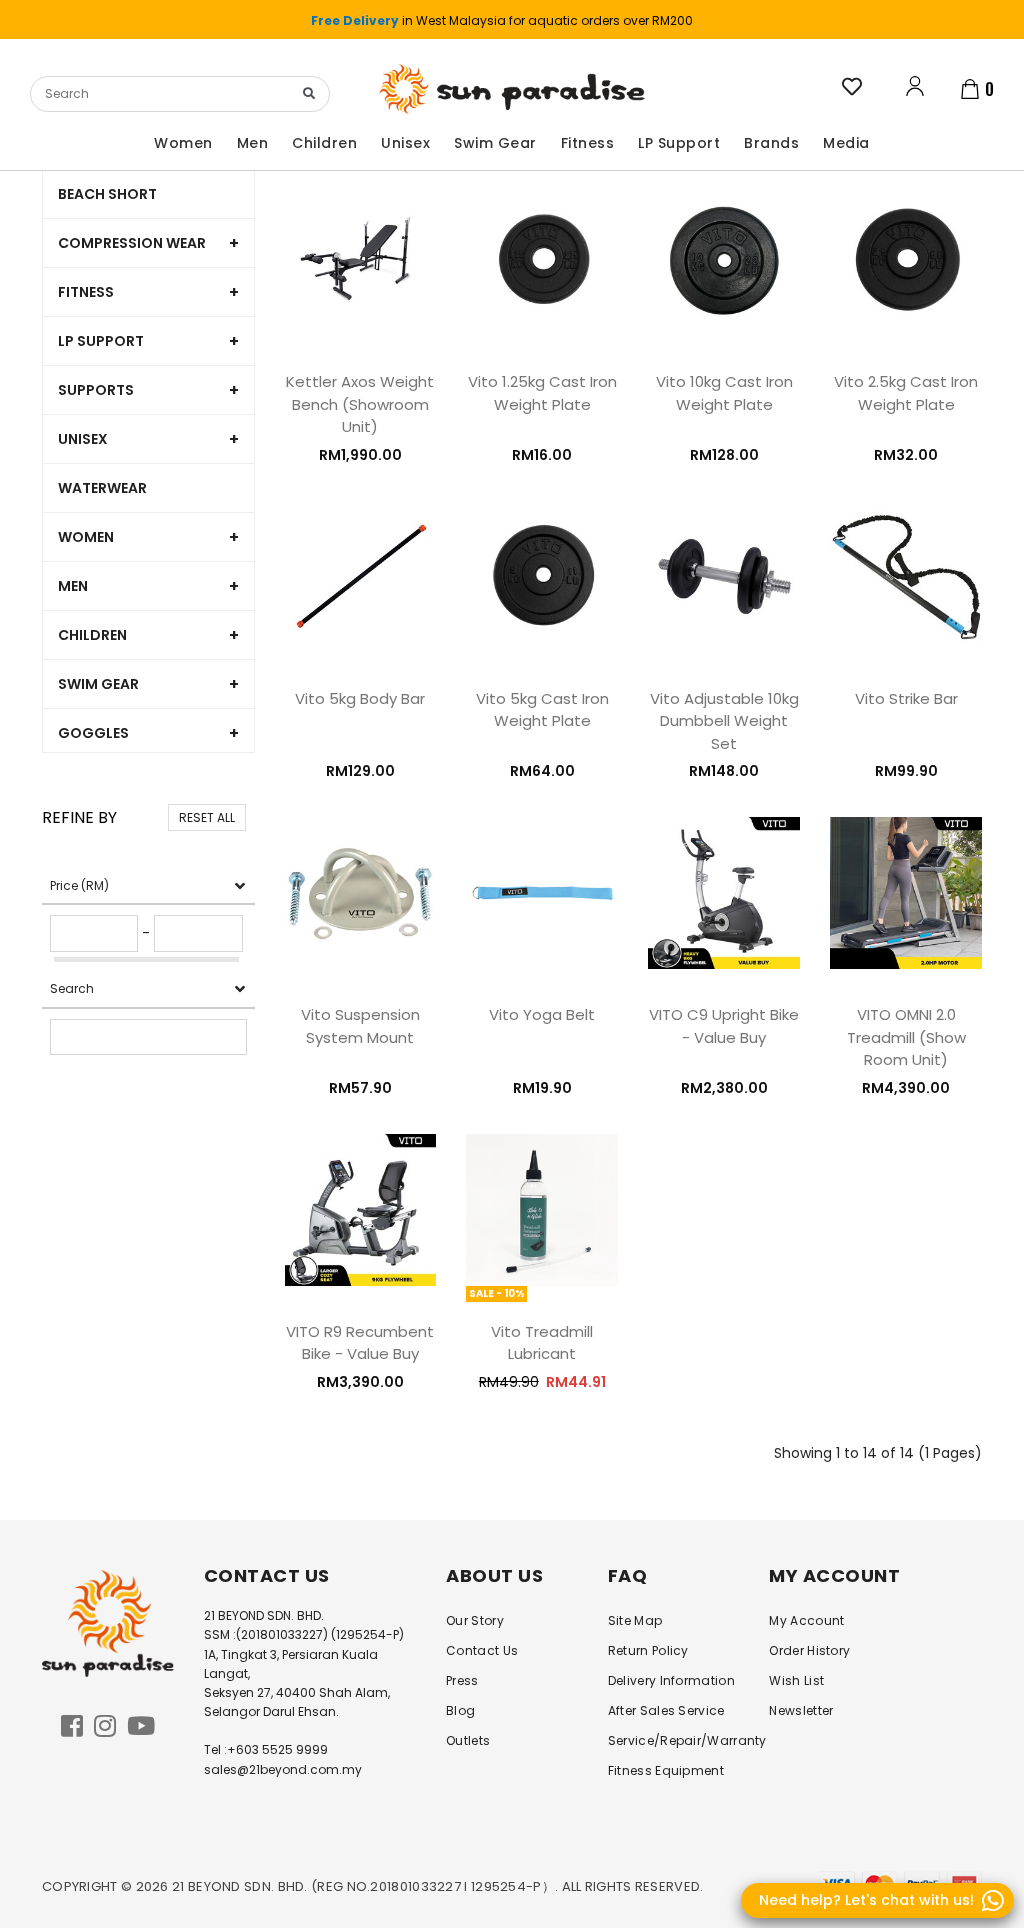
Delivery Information (671, 1680)
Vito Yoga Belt (542, 1014)
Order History (809, 1650)
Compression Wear (132, 243)
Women (86, 537)
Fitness (86, 292)
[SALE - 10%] (542, 1209)
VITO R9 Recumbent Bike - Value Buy (360, 1342)
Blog (460, 1710)
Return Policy (648, 1650)
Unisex (83, 439)
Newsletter (801, 1710)
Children (92, 635)
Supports (96, 390)
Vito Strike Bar (906, 698)
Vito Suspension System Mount (360, 1025)
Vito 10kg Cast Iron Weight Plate (724, 392)
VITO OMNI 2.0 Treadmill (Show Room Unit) (906, 1037)
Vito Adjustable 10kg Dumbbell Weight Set (724, 721)
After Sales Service (666, 1710)
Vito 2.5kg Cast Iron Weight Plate (906, 392)
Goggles (93, 733)
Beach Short (107, 194)
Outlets (468, 1740)
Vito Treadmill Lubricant (542, 1342)
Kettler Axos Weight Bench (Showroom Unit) (360, 404)
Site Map (635, 1620)
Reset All (207, 817)
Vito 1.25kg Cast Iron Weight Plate (542, 392)
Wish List (796, 1680)
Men (73, 586)
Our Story (475, 1620)
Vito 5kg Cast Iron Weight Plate (542, 709)
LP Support (101, 341)
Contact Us (482, 1650)
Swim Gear (98, 684)
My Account (806, 1620)
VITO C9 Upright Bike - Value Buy (724, 1025)
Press (462, 1680)
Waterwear (102, 488)
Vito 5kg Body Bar (360, 698)
